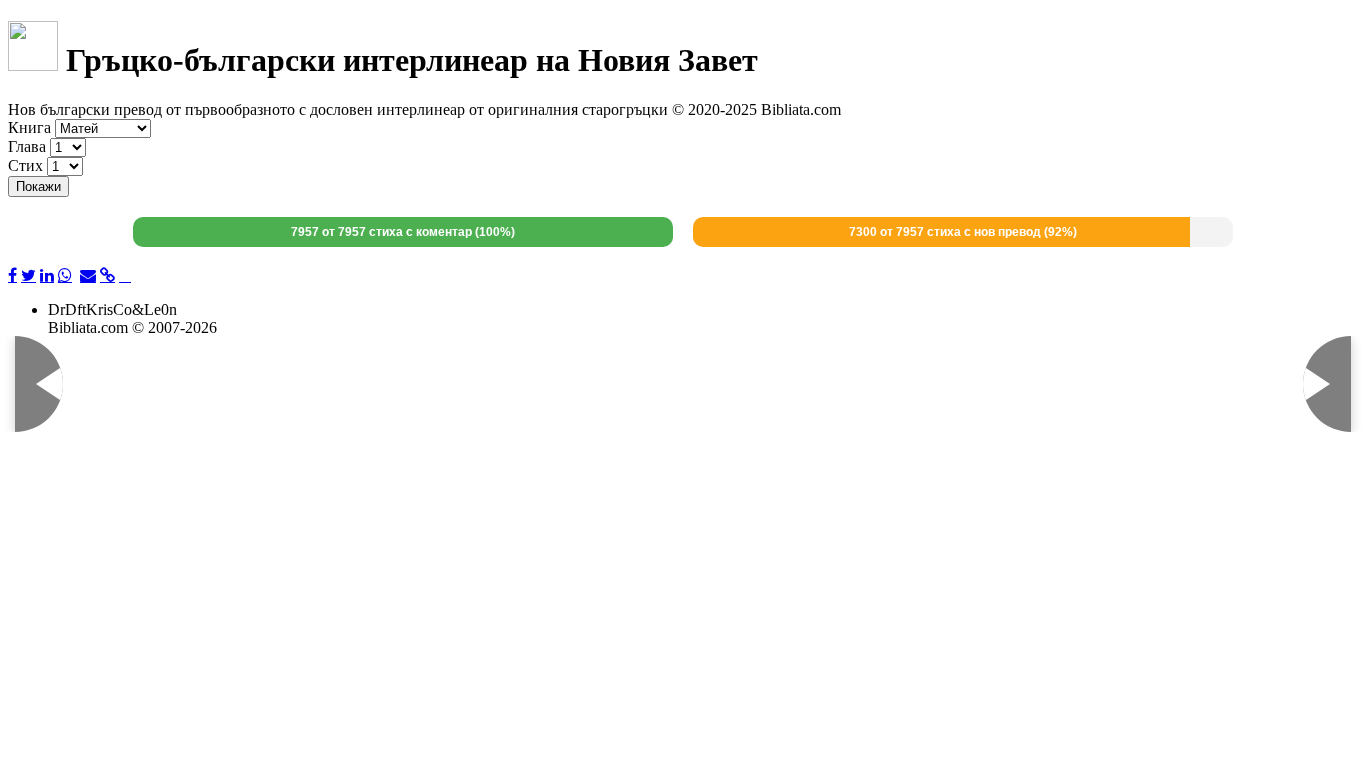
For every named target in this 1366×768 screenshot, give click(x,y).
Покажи (38, 186)
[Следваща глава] (1303, 384)
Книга (29, 127)
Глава (27, 146)
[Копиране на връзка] (107, 276)
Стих (25, 165)
